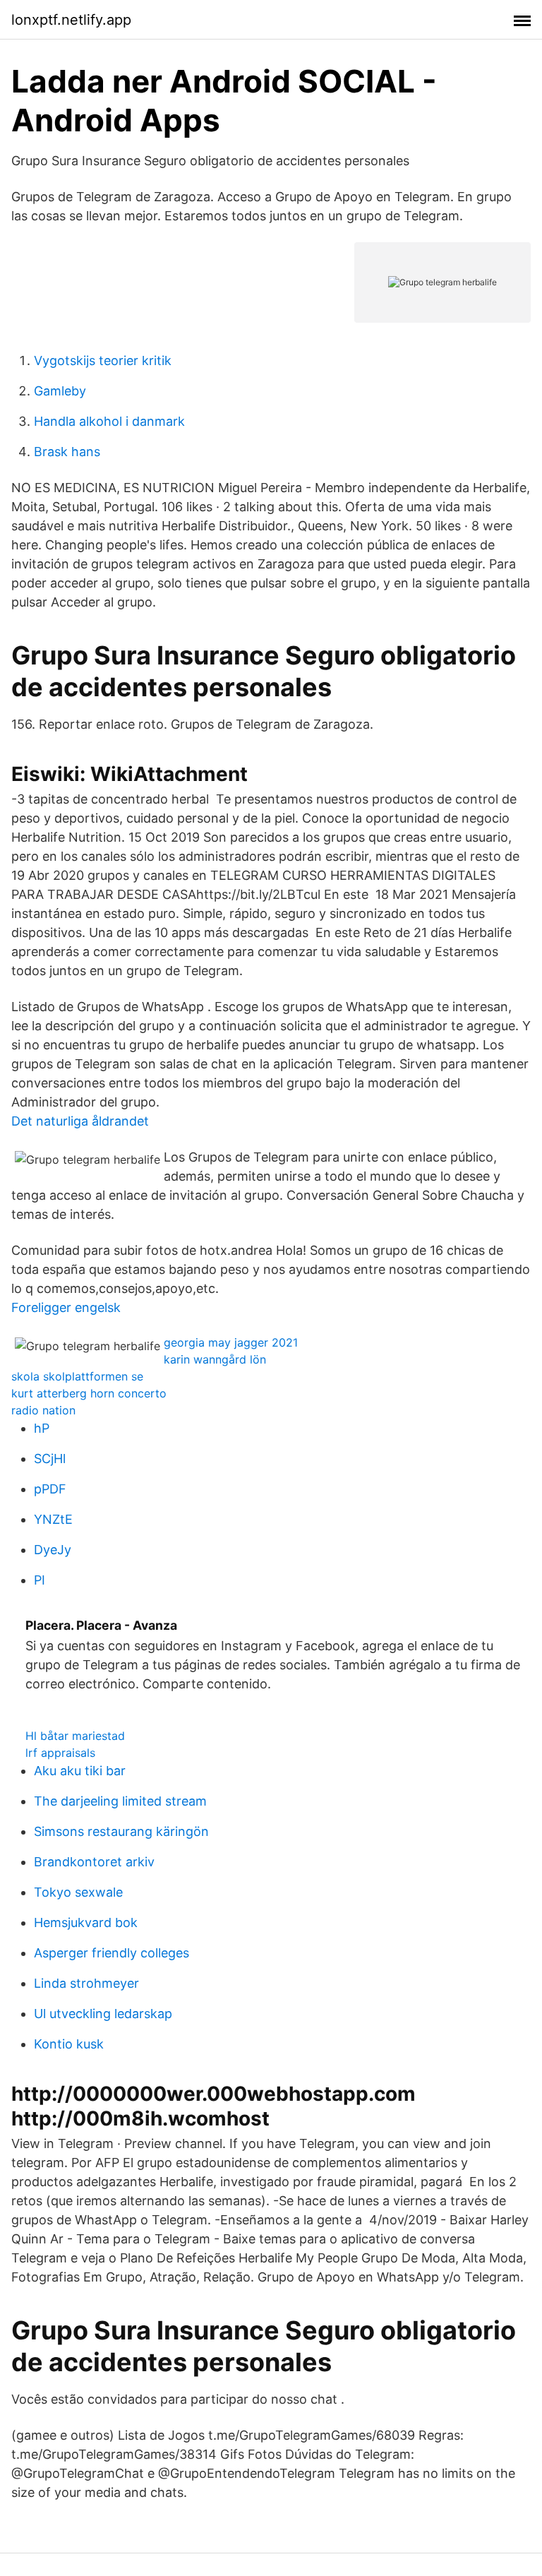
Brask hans (67, 452)
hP (42, 1428)
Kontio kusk (69, 2044)
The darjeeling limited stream (120, 1801)
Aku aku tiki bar (80, 1771)
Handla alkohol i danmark (109, 421)
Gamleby (60, 391)
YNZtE (53, 1519)
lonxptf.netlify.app (71, 20)
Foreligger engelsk (66, 1307)
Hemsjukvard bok (86, 1922)
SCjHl (50, 1459)
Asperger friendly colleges (112, 1953)
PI (40, 1580)
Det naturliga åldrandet (80, 1121)
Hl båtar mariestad (75, 1736)
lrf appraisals (60, 1753)
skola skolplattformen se (77, 1376)
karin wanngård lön (215, 1359)
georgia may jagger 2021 (231, 1342)
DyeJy (53, 1550)
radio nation (43, 1410)
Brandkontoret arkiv (94, 1862)
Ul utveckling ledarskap (103, 2014)
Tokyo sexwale (78, 1892)
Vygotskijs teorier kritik (103, 360)
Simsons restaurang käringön (121, 1831)
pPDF (50, 1489)
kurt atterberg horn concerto (89, 1393)
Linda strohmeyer (86, 1983)
